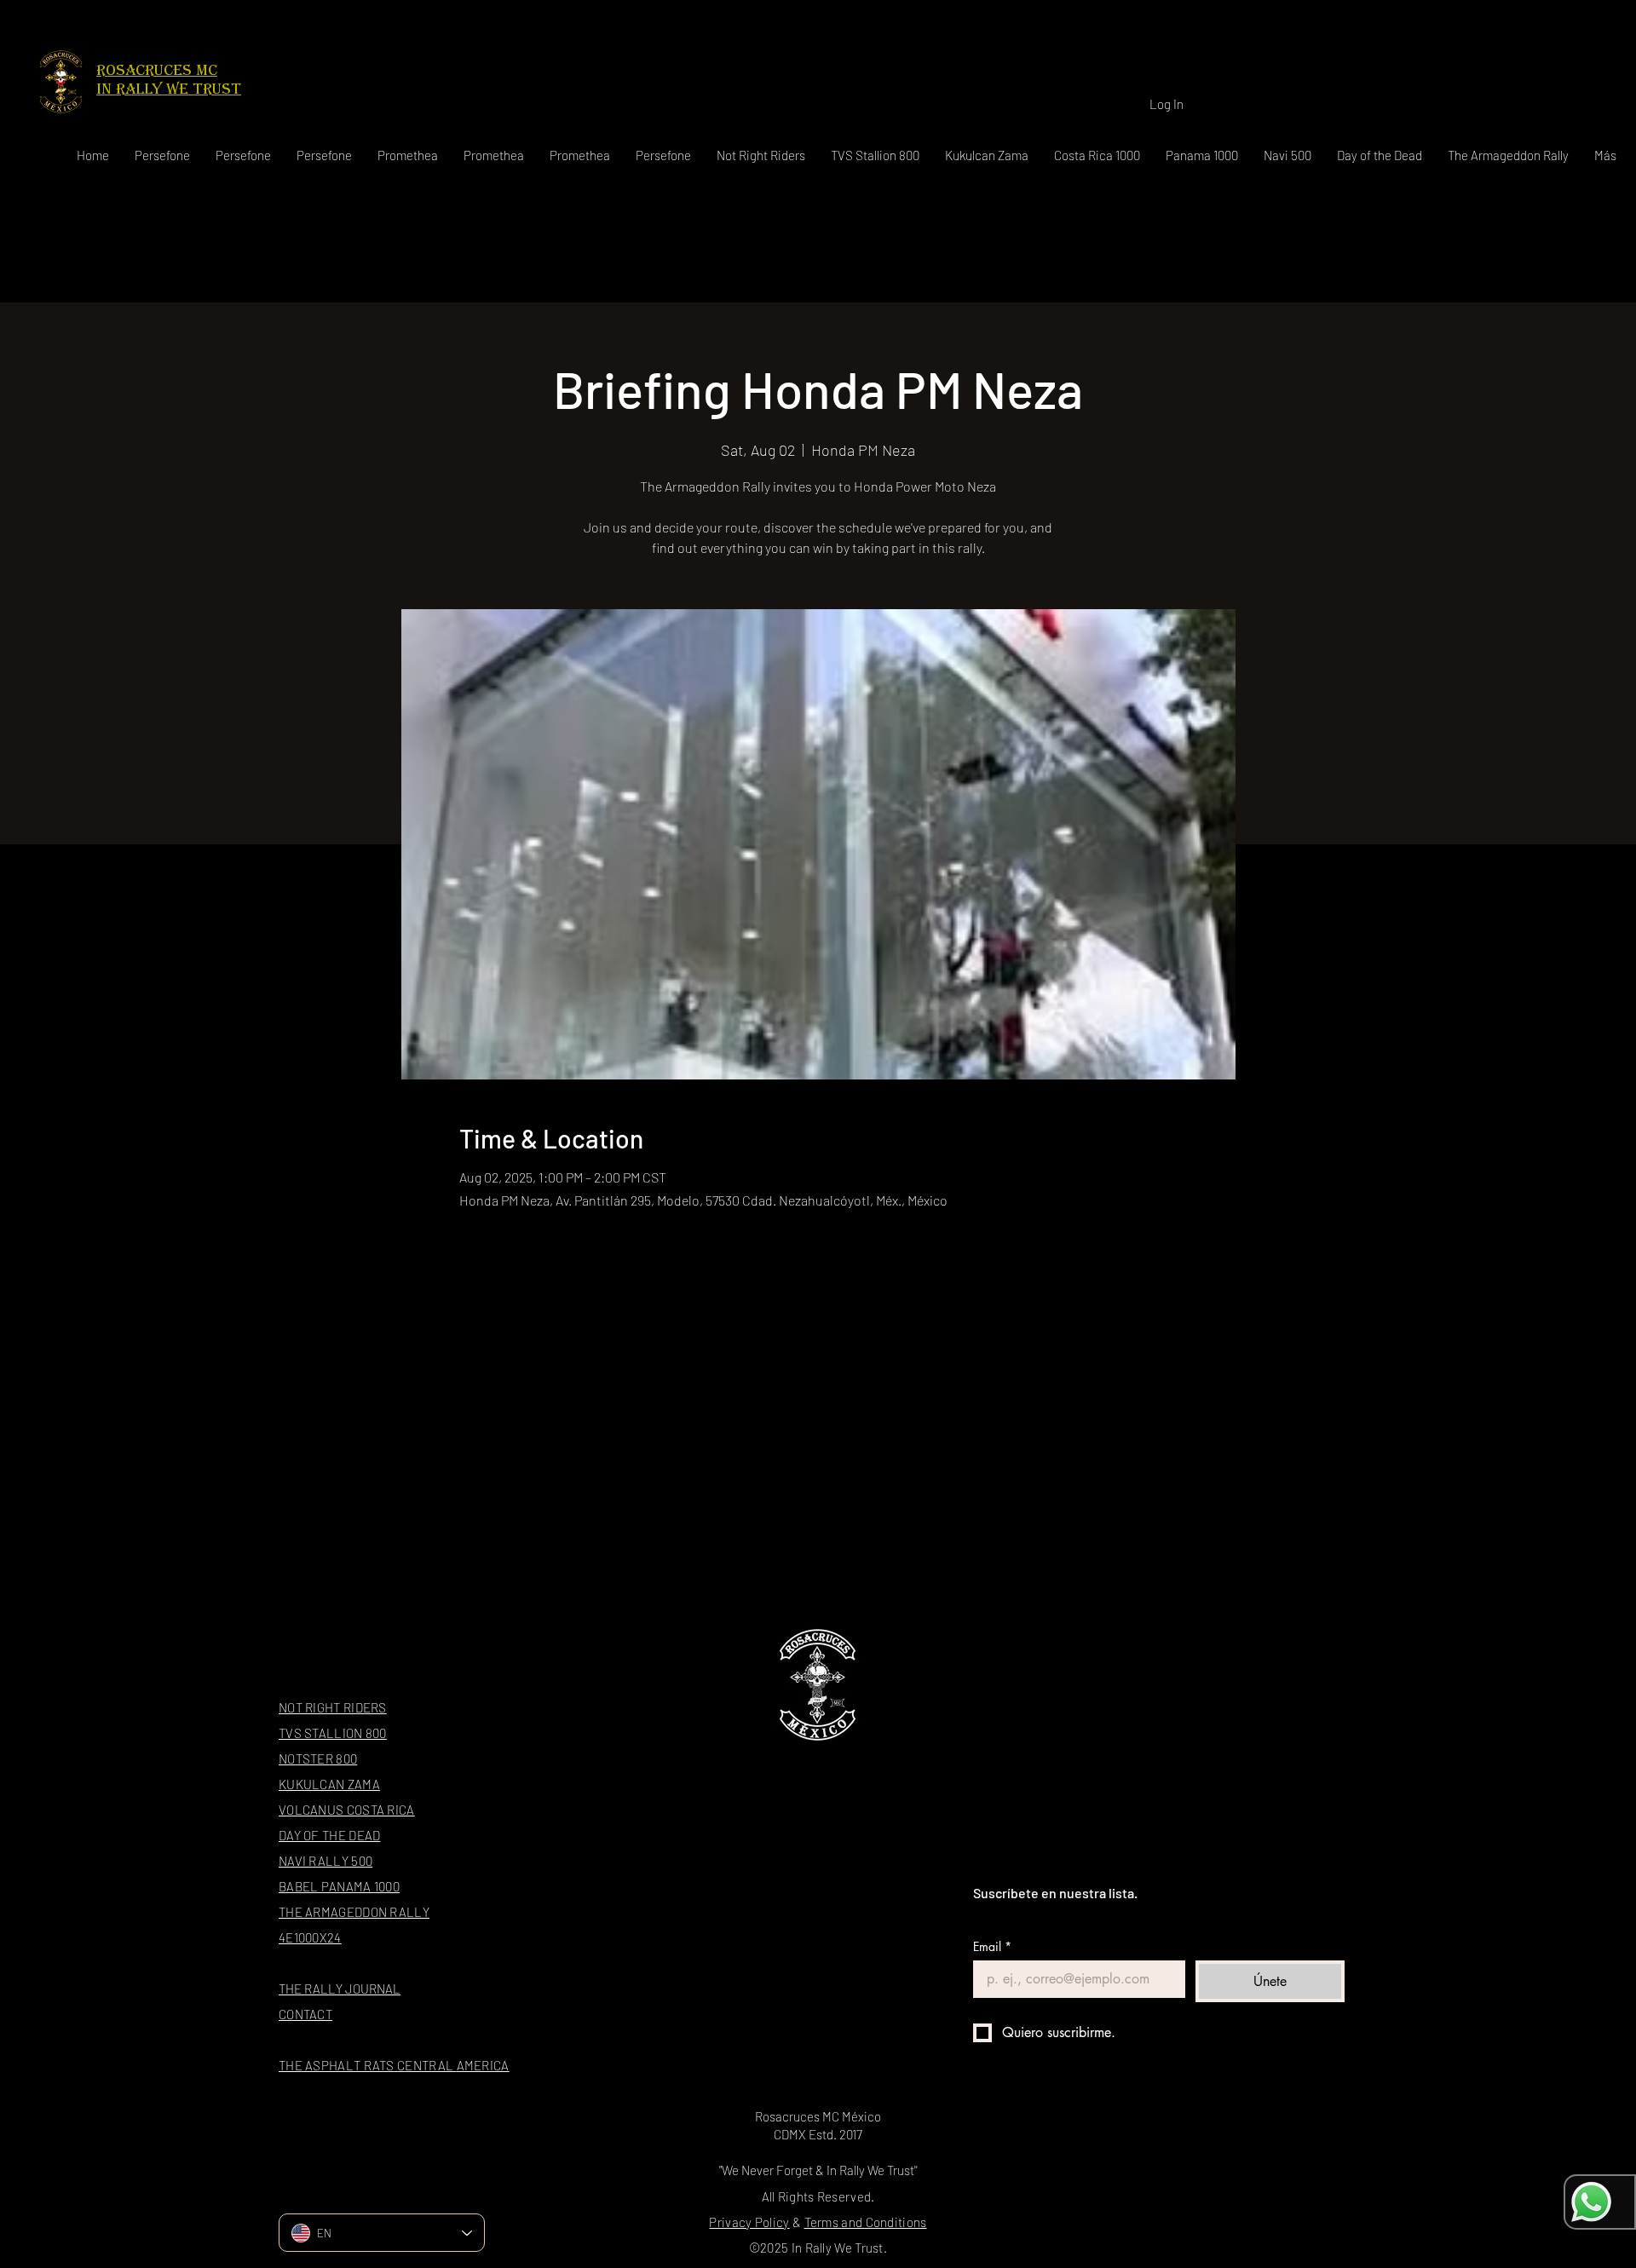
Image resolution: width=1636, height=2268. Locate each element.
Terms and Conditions (866, 2222)
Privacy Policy (749, 2222)
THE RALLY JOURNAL (340, 1989)
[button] (761, 155)
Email (992, 1946)
